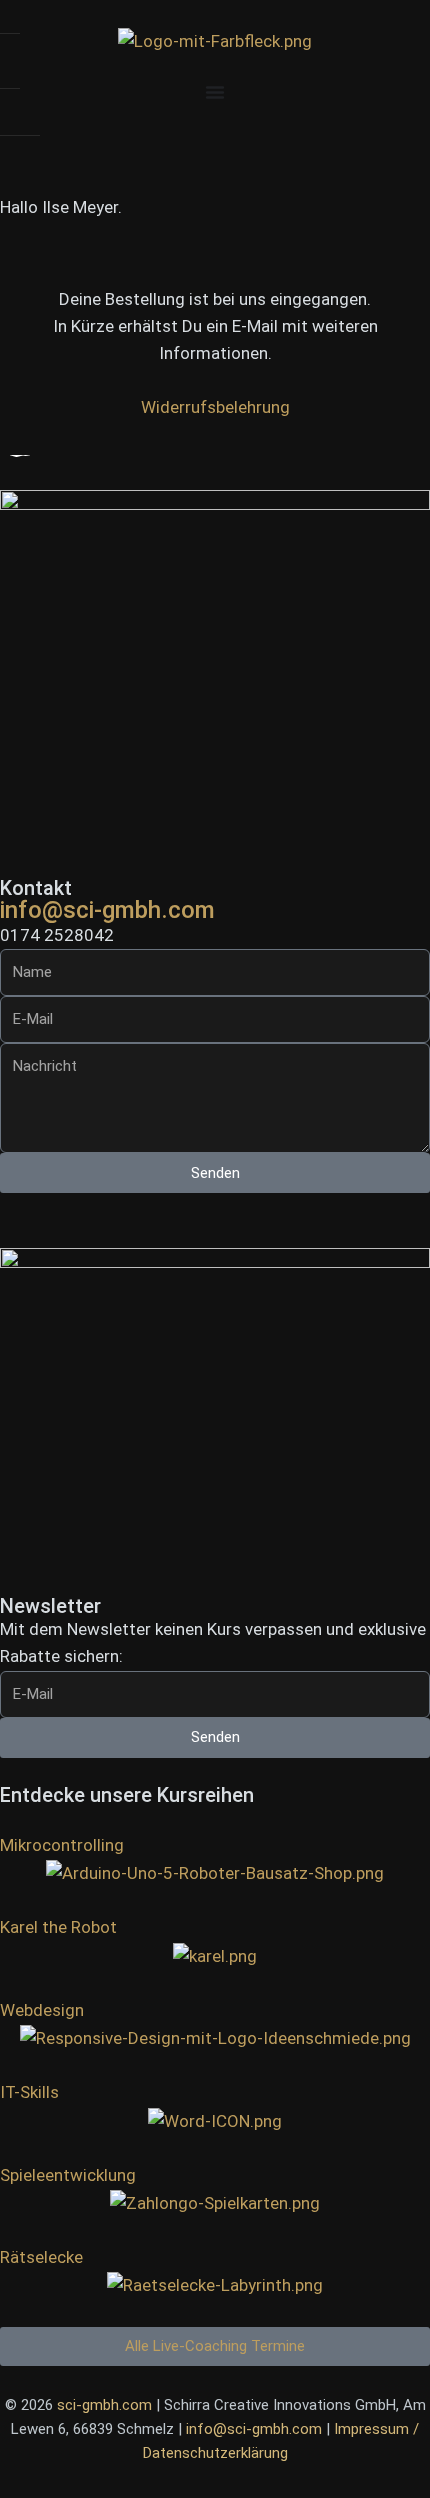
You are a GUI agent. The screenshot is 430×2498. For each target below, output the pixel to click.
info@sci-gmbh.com (107, 910)
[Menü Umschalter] (215, 92)
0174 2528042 (57, 935)
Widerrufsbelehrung (215, 407)
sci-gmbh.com (104, 2405)
